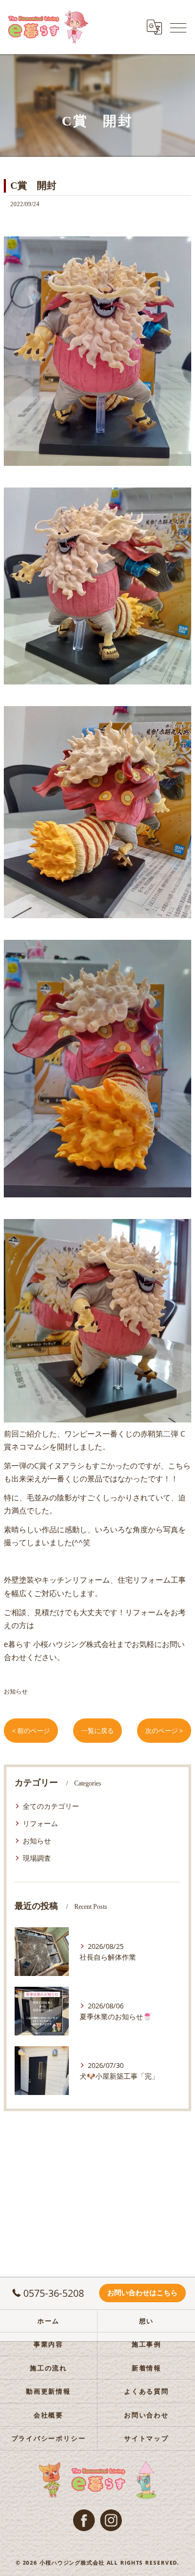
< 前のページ (31, 1731)
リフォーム (40, 1823)
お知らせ (16, 1691)
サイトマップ (147, 2438)
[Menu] (178, 27)
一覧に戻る (97, 1731)
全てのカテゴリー (51, 1806)
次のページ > (164, 1731)
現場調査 (37, 1858)
